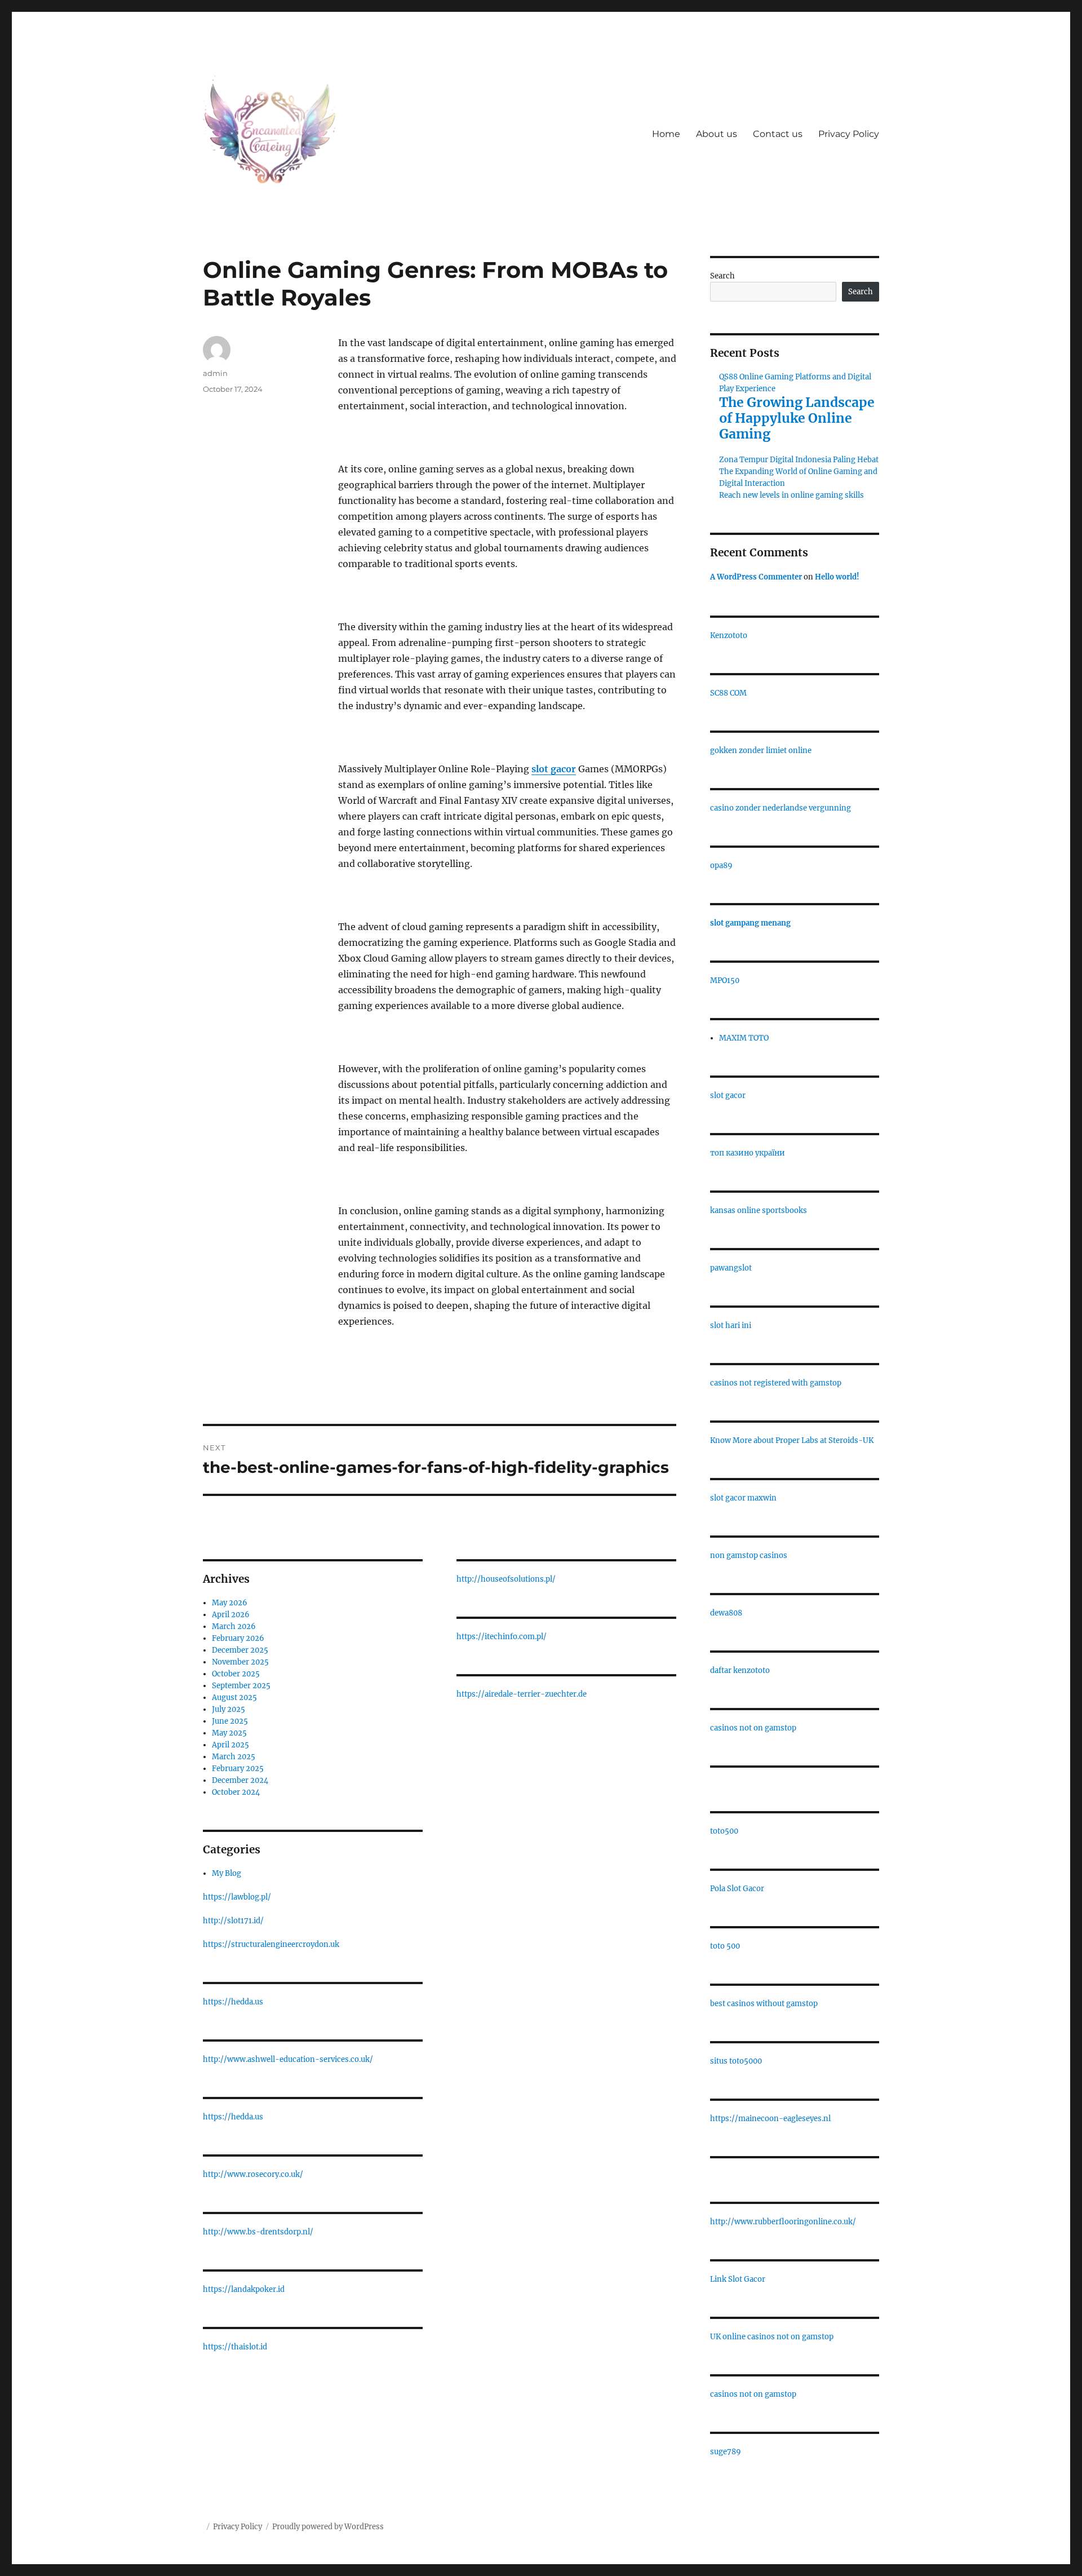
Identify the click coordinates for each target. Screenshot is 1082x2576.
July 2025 (229, 1709)
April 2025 (230, 1745)
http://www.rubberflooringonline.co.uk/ (783, 2222)
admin (215, 373)
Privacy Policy (849, 134)
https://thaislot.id (235, 2347)
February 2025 (238, 1769)
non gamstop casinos (749, 1555)
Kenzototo (729, 636)
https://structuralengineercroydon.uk (271, 1944)
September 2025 (241, 1686)
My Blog (227, 1873)
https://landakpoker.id (244, 2289)
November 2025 (240, 1662)
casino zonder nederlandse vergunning (781, 808)
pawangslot (731, 1268)
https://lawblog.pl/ (237, 1897)
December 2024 (240, 1780)
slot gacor (728, 1096)
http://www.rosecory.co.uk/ (253, 2174)
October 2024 (236, 1792)
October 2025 (236, 1674)
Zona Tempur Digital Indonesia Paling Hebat (799, 460)
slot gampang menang (750, 923)
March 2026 (234, 1626)
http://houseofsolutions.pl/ (506, 1579)
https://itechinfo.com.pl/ (502, 1637)
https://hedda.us (233, 2002)
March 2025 (234, 1757)
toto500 (724, 1831)
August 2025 (234, 1698)
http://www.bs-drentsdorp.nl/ (258, 2232)
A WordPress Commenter (756, 577)
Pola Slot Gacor (737, 1889)
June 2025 (230, 1721)
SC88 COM (728, 693)
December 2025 (240, 1650)
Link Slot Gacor (738, 2279)
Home (666, 134)
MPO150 (725, 981)
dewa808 (726, 1613)
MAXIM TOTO (744, 1038)
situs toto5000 (736, 2061)
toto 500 (725, 1946)
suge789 (726, 2452)
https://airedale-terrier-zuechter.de (522, 1694)
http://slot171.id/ (233, 1921)
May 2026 (230, 1603)
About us (717, 134)
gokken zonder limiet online (761, 751)
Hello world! (837, 577)
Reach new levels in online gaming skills (791, 495)
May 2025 (229, 1733)
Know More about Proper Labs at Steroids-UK (792, 1440)
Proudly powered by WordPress (328, 2527)
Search (722, 276)
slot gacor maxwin (743, 1498)
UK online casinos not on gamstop (772, 2337)
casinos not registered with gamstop (776, 1383)
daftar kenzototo (740, 1670)
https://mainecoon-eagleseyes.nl (770, 2119)
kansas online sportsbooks (759, 1210)
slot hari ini (731, 1325)
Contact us (778, 134)
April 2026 (231, 1615)
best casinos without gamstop (764, 2004)
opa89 (721, 866)
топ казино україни (748, 1153)
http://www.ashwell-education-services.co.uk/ (288, 2059)
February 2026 (238, 1638)
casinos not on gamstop (753, 1728)
